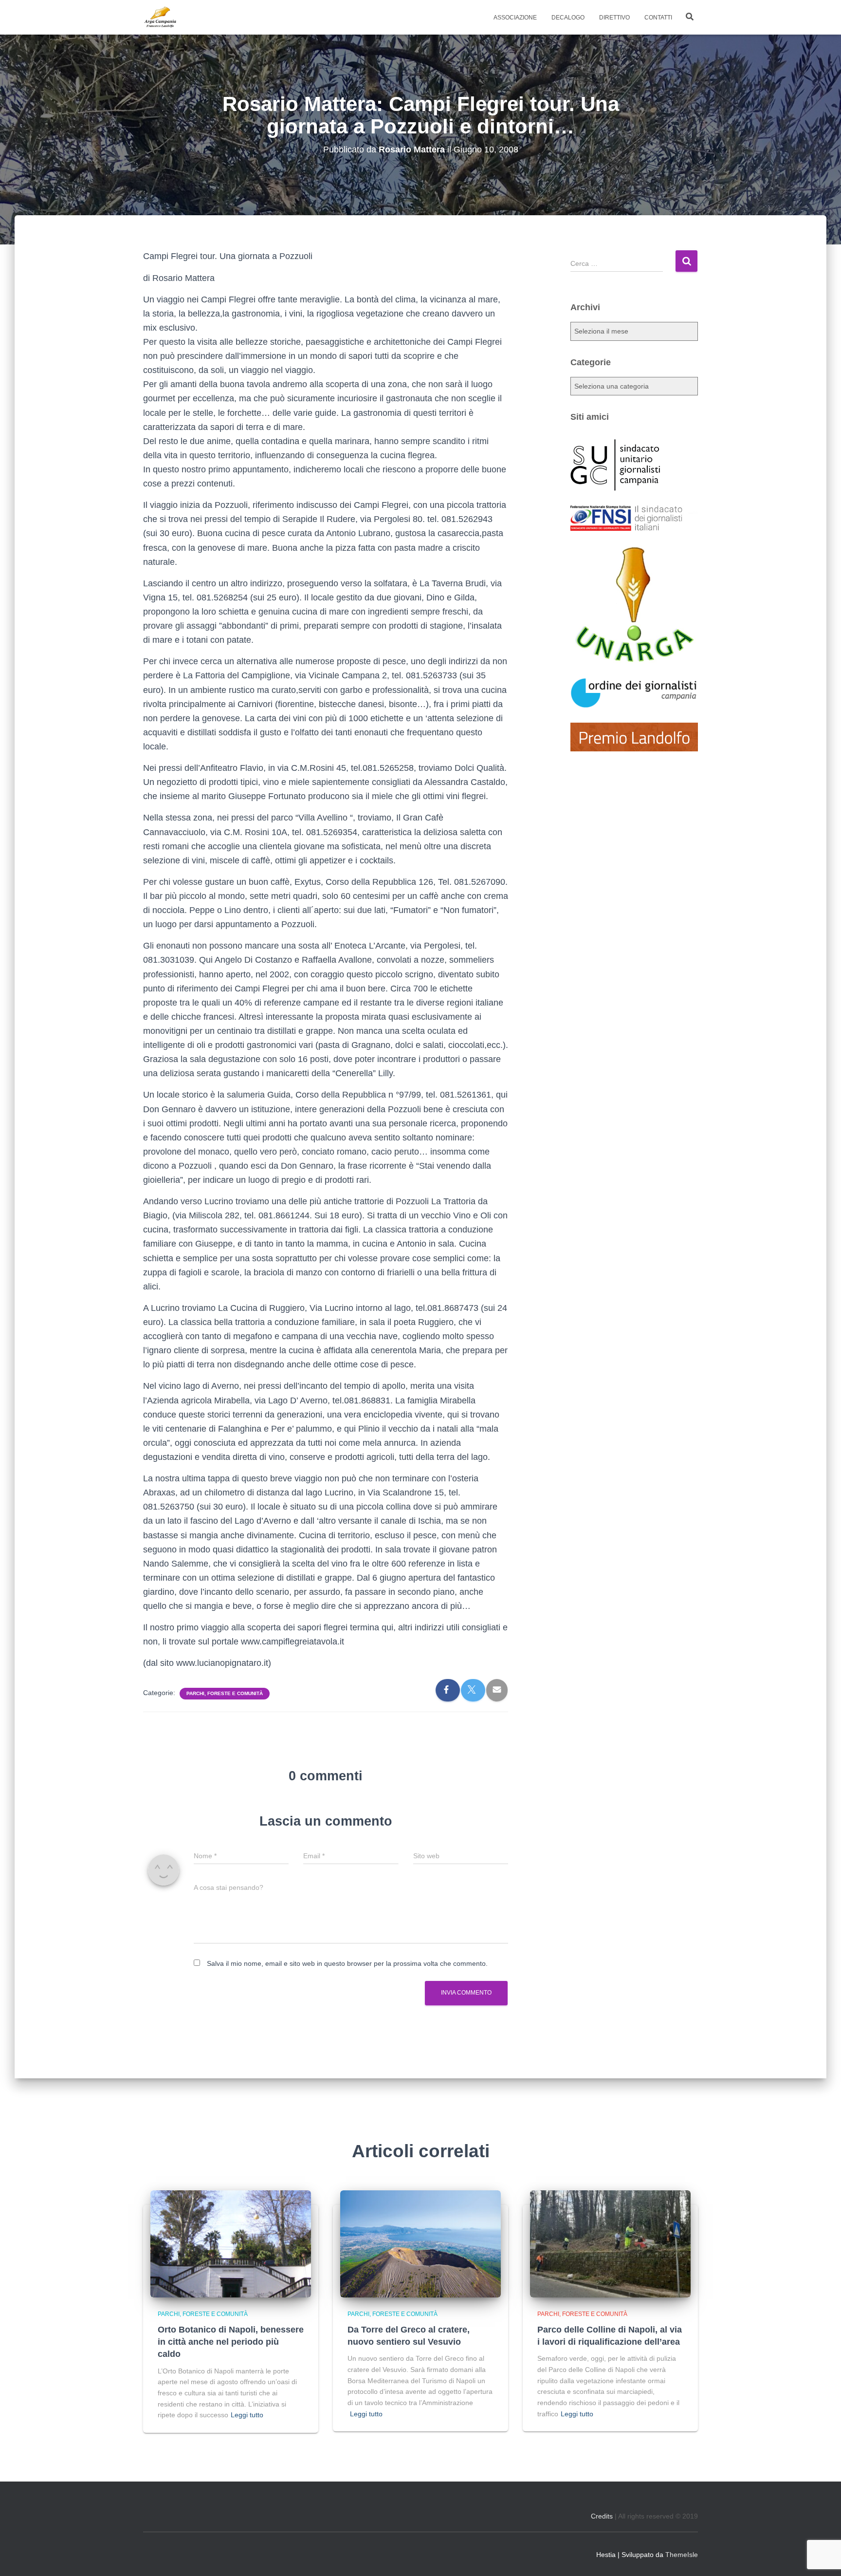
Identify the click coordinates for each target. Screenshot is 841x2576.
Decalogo (568, 18)
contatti (658, 18)
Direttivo (614, 18)
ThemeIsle (682, 2555)
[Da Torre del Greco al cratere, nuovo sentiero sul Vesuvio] (420, 2243)
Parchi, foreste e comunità (225, 1693)
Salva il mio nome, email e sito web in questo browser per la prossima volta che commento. (347, 1963)
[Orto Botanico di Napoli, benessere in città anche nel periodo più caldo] (231, 2243)
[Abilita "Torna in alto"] (822, 2557)
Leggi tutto (247, 2415)
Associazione (515, 18)
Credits (602, 2516)
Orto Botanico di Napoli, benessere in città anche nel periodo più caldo (231, 2342)
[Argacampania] (160, 18)
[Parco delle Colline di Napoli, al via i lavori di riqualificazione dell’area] (610, 2243)
